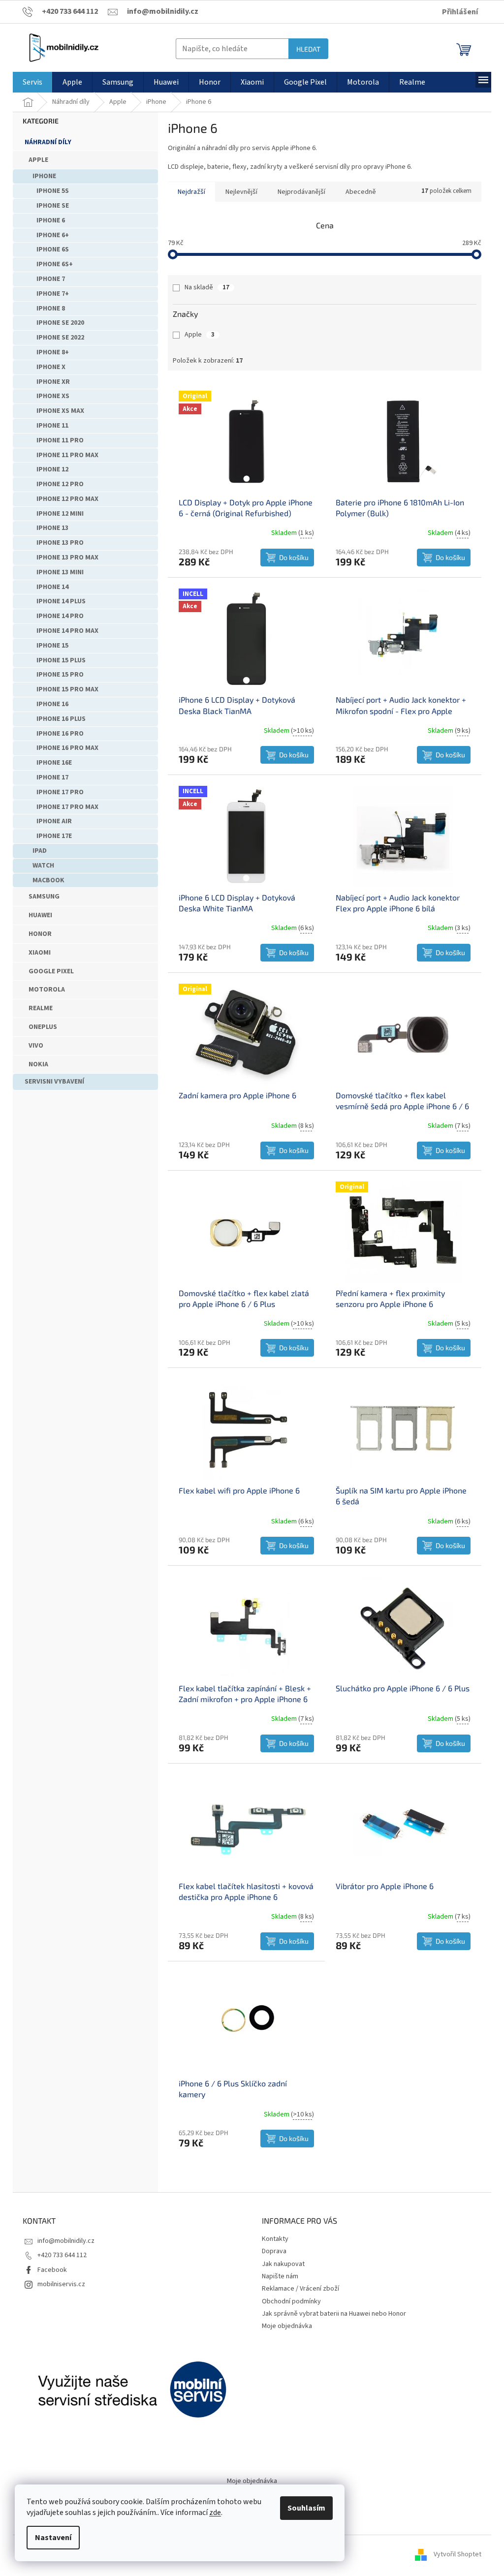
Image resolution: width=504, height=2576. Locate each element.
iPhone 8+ (53, 352)
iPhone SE (53, 206)
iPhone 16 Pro (60, 734)
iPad (40, 851)
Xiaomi (40, 953)
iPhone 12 (52, 469)
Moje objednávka (287, 2326)
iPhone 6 (51, 220)
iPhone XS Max (60, 411)
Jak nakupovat (283, 2264)
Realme (41, 1008)
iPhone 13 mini (60, 572)
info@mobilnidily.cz (66, 2241)
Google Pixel (51, 971)
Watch (43, 866)
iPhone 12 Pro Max (67, 499)
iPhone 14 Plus (61, 601)
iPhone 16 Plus (61, 719)
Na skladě (207, 287)
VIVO (36, 1046)
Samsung (44, 897)
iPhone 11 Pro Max (67, 455)
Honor (40, 934)
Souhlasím (306, 2508)
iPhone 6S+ (55, 264)
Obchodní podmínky (291, 2301)
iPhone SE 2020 (60, 323)
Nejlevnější (241, 192)
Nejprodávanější (301, 192)
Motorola (47, 990)
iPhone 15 (52, 646)
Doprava (274, 2251)
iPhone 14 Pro (60, 616)
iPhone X (51, 367)
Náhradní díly (48, 142)
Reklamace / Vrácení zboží (300, 2289)
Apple (38, 160)
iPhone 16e (54, 763)
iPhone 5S (53, 191)
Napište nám (280, 2276)
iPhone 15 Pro (60, 675)
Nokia (38, 1064)
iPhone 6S (53, 249)
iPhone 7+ (53, 294)
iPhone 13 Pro (60, 543)
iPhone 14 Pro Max (67, 631)
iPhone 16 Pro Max (67, 748)
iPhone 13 (52, 528)
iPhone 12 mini (60, 514)
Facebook (52, 2270)
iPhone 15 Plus (61, 660)
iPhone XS (53, 396)
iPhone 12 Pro (60, 484)
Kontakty (275, 2239)
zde (215, 2513)
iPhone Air (54, 821)
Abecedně (361, 192)
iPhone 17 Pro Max (67, 807)
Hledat (308, 49)
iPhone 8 (51, 309)
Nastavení (53, 2538)
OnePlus (43, 1027)
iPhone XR (53, 382)
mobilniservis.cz (61, 2284)
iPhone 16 (52, 704)
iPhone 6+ (53, 235)
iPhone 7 (51, 279)
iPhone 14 (52, 587)
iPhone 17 (52, 777)
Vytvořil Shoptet (457, 2555)
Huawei (40, 915)
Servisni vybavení (54, 1082)
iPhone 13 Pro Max (67, 558)
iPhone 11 (52, 426)
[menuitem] (32, 82)
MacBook (48, 880)
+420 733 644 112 (62, 2255)
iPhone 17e (54, 836)
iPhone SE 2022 (60, 338)
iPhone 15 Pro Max (67, 689)
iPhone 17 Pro (60, 792)
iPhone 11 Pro (60, 440)
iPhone (44, 176)
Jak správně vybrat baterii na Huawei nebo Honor (334, 2314)
